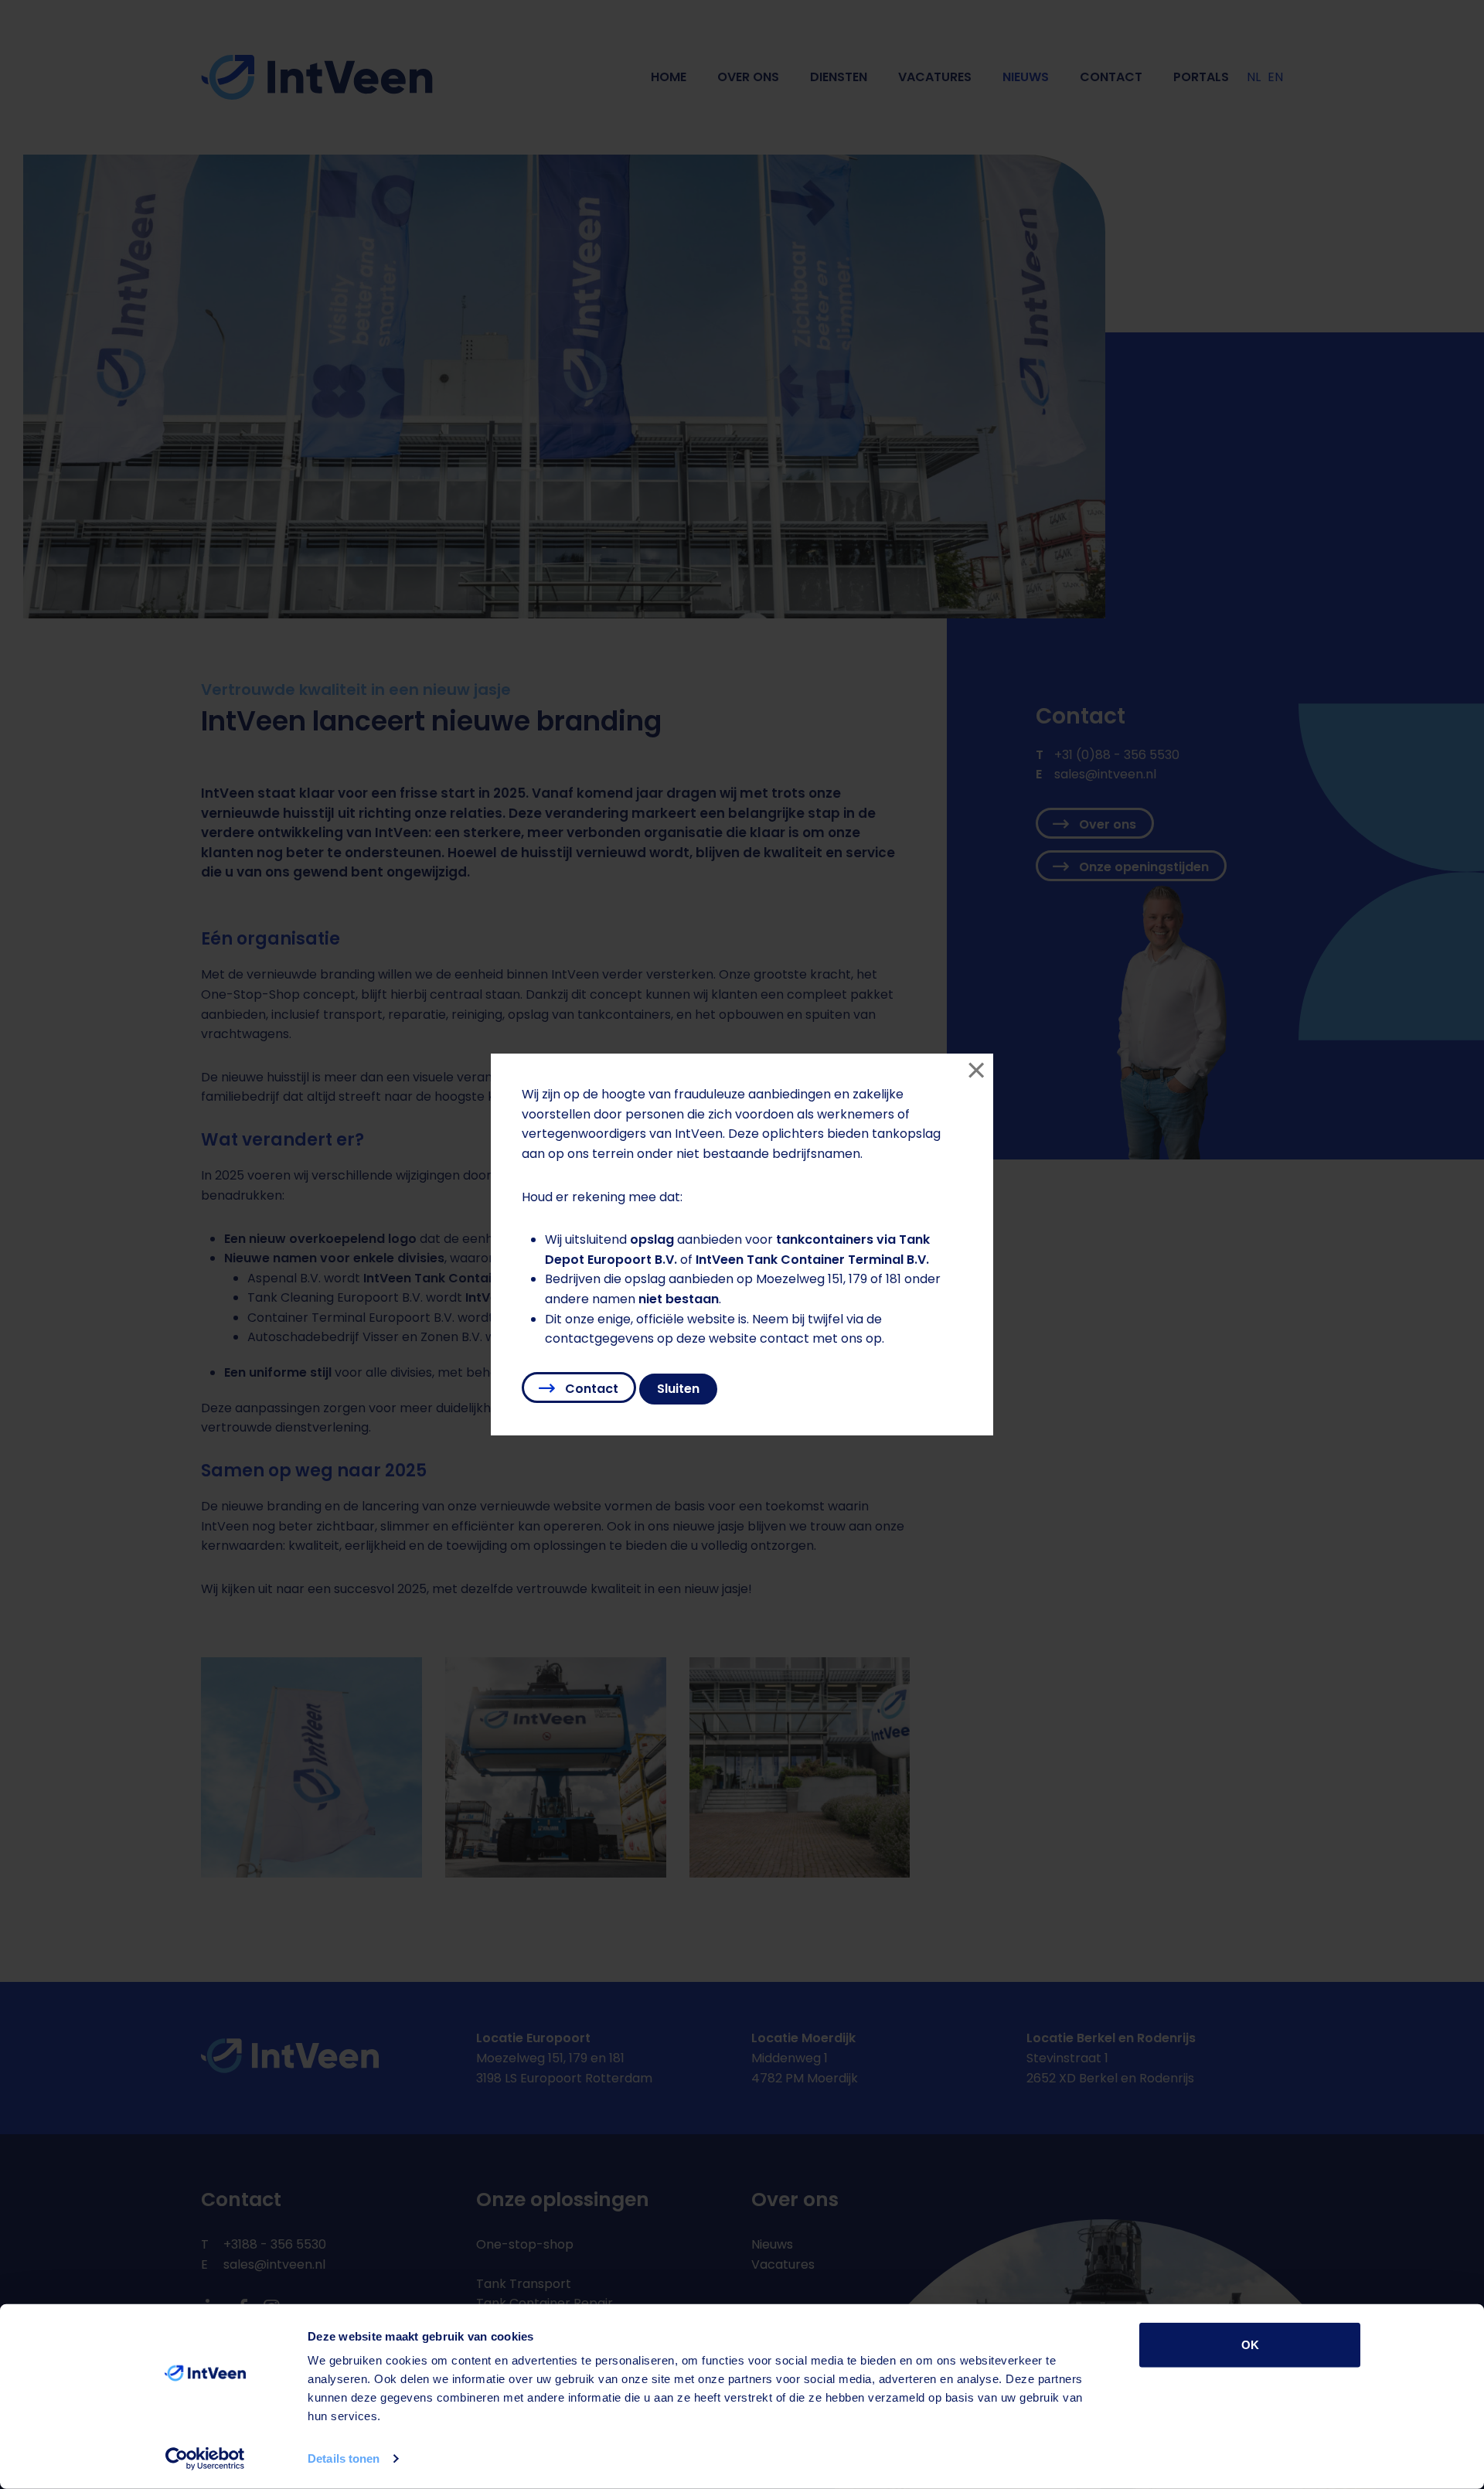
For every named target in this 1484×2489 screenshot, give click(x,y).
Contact (590, 1389)
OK (1250, 2345)
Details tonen (344, 2458)
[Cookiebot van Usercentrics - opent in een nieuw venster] (205, 2459)
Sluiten (678, 1389)
